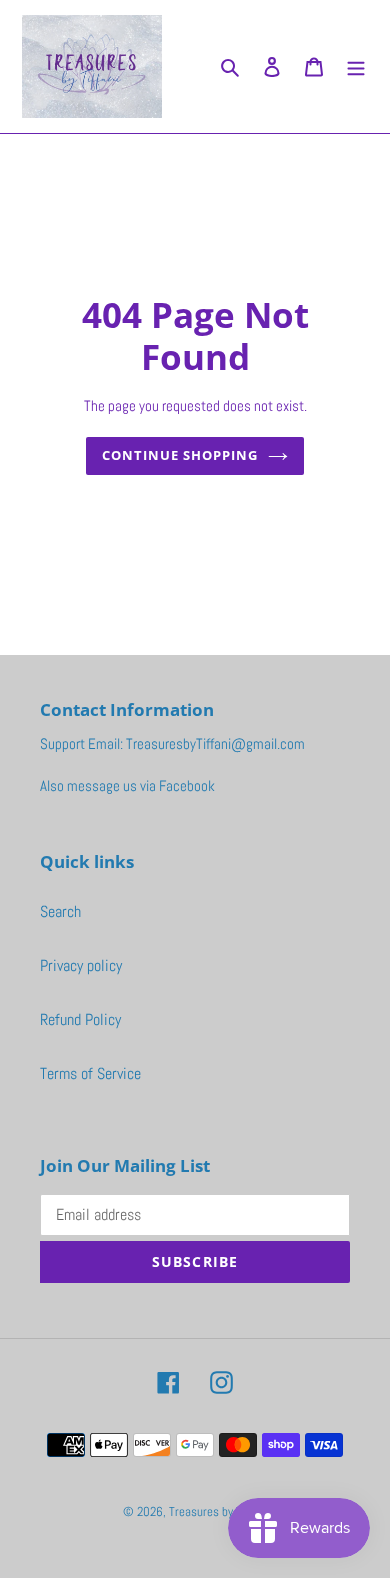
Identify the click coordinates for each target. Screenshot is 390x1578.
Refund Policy (80, 1019)
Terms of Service (90, 1073)
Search (60, 911)
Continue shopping (180, 455)
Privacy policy (81, 965)
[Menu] (356, 66)
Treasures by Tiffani (218, 1511)
